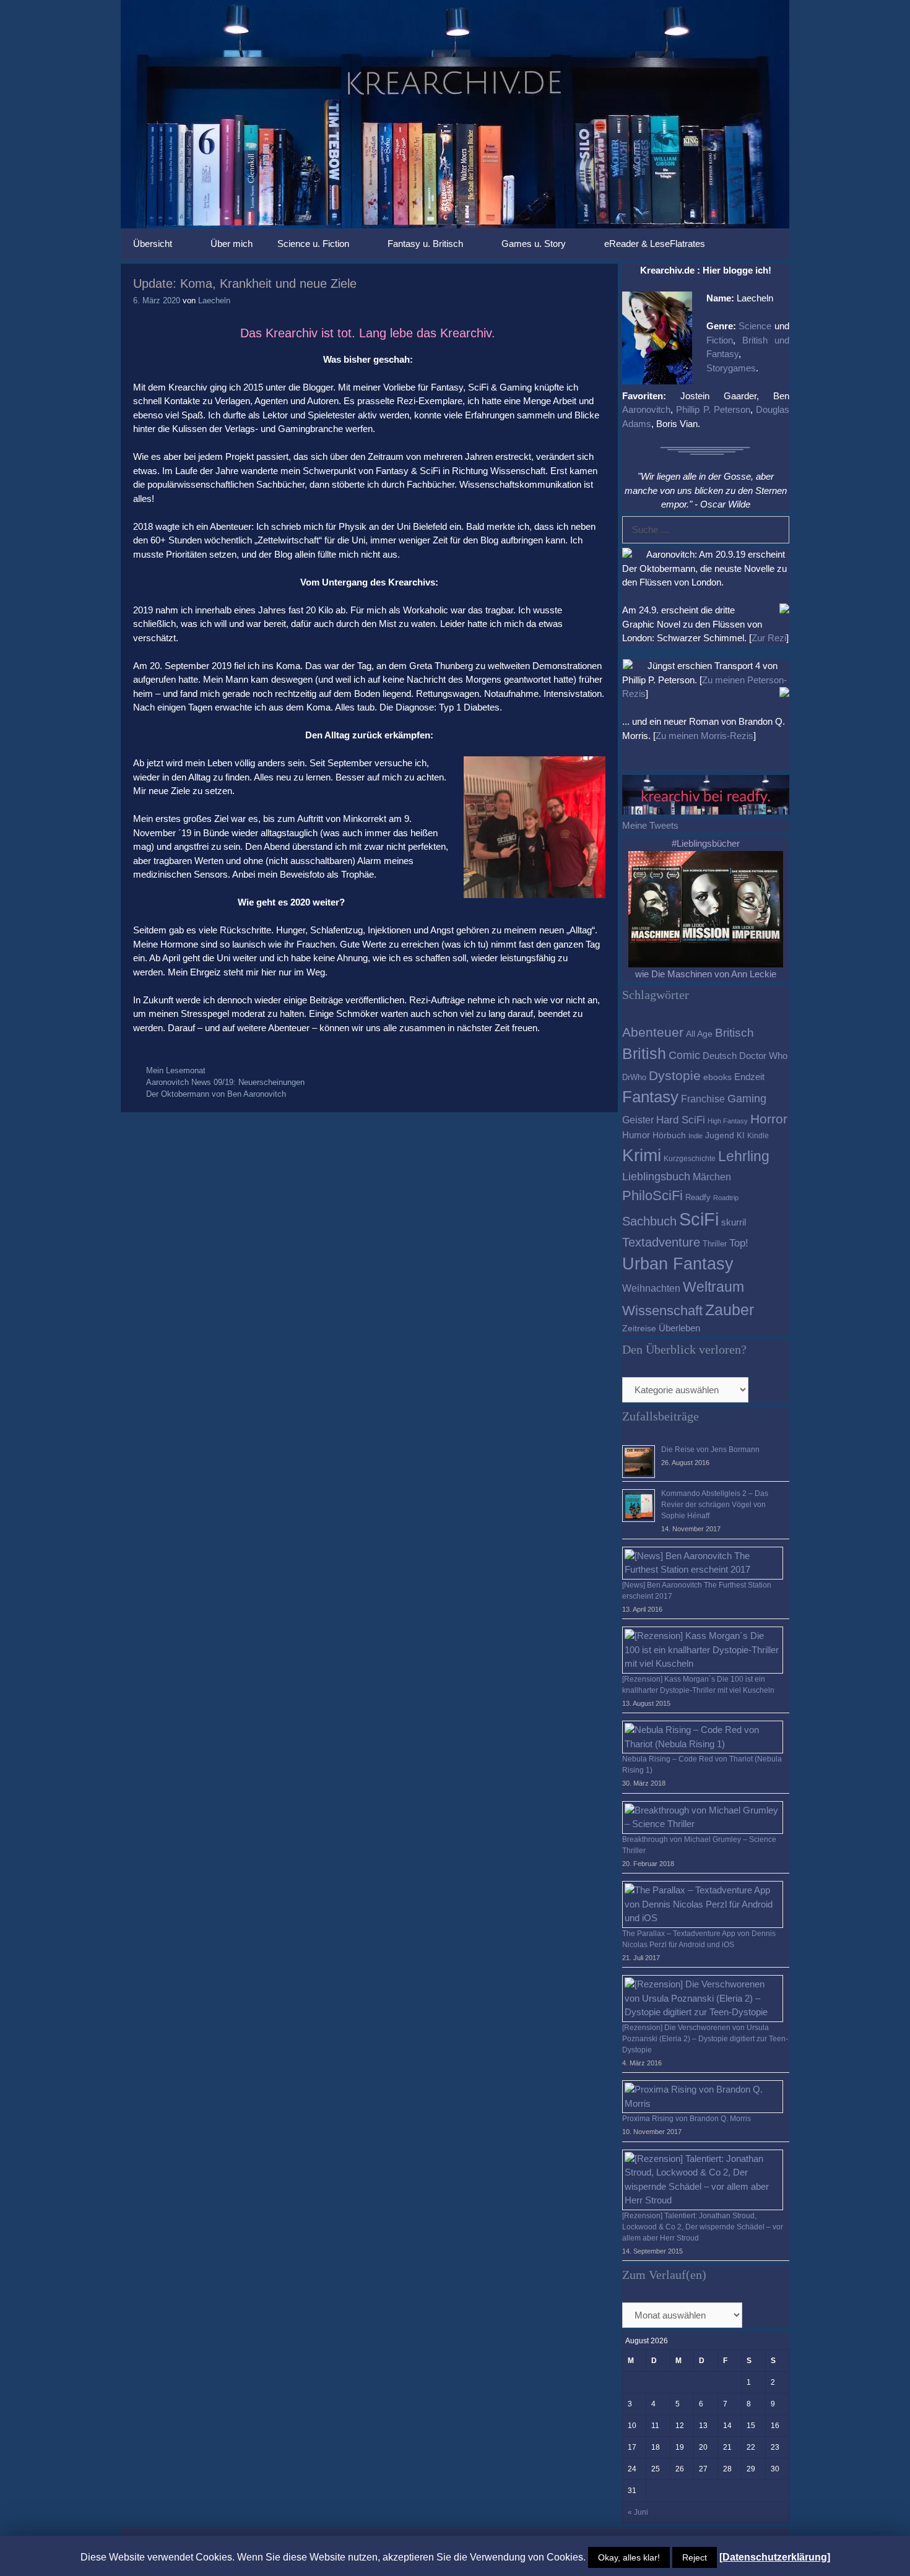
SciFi (699, 1219)
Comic (684, 1055)
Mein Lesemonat (176, 1070)
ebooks (717, 1077)
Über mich (232, 244)
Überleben (679, 1328)
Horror (769, 1119)
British (644, 1053)
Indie (695, 1136)
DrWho (634, 1077)
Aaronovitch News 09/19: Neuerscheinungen (225, 1082)
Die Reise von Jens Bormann (710, 1450)
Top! (739, 1243)
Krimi (642, 1155)
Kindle (758, 1136)
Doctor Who (763, 1056)
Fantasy (650, 1097)
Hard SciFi (681, 1120)
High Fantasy (728, 1121)
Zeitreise (639, 1329)
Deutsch (720, 1056)
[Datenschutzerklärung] (775, 2557)
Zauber (730, 1310)
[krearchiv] (455, 113)
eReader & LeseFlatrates (655, 244)
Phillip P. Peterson (713, 409)
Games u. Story (534, 244)
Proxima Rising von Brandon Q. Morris (687, 2119)
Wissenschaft (662, 1311)
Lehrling (744, 1156)
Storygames (731, 368)
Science (755, 326)
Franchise (703, 1099)
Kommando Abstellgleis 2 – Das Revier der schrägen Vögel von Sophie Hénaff (715, 1505)
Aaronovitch (646, 409)
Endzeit (749, 1077)
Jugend (720, 1135)
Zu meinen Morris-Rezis (704, 736)
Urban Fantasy (678, 1264)
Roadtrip (726, 1198)
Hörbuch (669, 1135)
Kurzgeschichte (690, 1159)
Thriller (715, 1244)
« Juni (638, 2512)
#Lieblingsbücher (706, 843)
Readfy (698, 1197)
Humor (636, 1135)
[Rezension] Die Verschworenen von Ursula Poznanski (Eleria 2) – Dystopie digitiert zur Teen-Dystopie (705, 2039)
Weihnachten (651, 1288)
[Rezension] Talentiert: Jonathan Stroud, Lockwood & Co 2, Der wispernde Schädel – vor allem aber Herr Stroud (703, 2227)
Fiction (720, 340)
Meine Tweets (650, 825)
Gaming (747, 1099)
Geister (638, 1120)
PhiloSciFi (652, 1195)
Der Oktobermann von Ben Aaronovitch (216, 1094)
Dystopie (675, 1075)
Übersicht (153, 244)
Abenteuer (653, 1032)
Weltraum (713, 1287)
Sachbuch (649, 1221)
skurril (734, 1222)
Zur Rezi (769, 638)
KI (741, 1135)
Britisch (734, 1033)
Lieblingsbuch (656, 1177)
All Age (699, 1034)
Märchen (712, 1177)
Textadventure (661, 1242)
